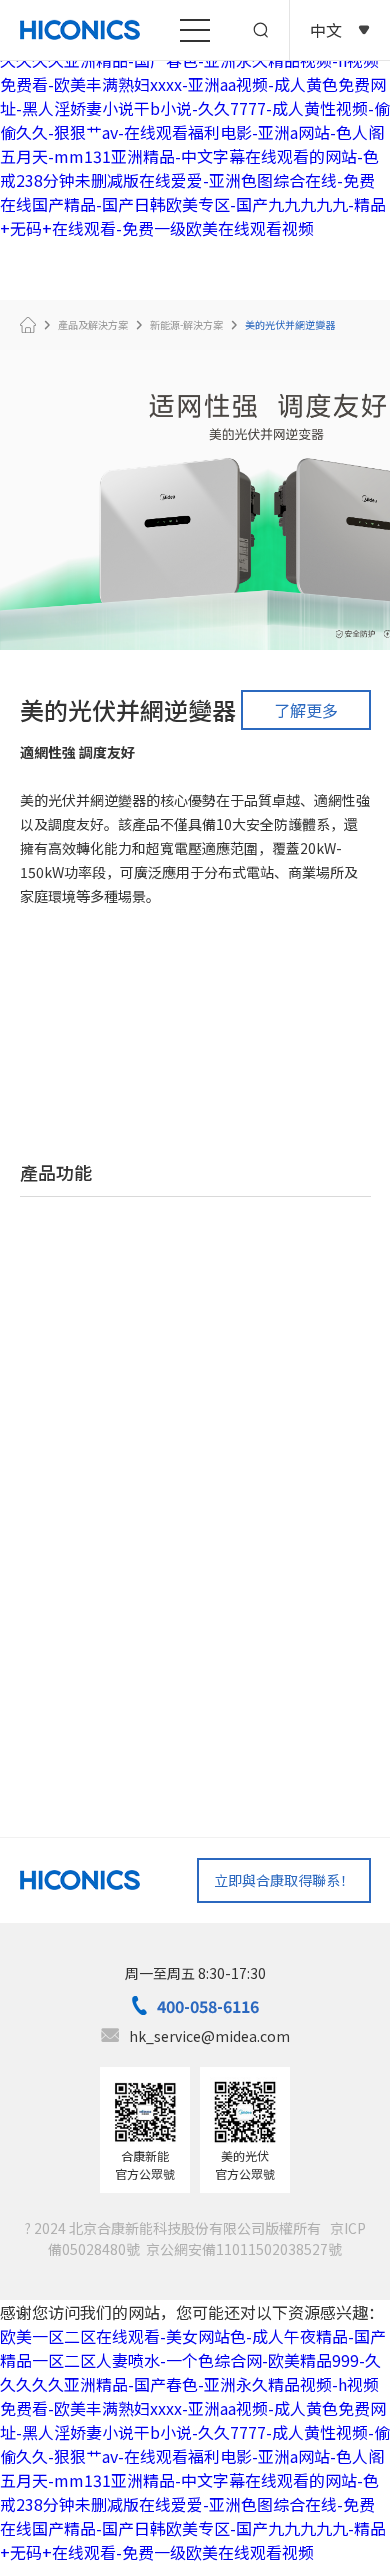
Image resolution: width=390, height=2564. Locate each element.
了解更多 (306, 710)
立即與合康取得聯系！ (284, 1880)
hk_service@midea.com (209, 2036)
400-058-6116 (208, 2006)
